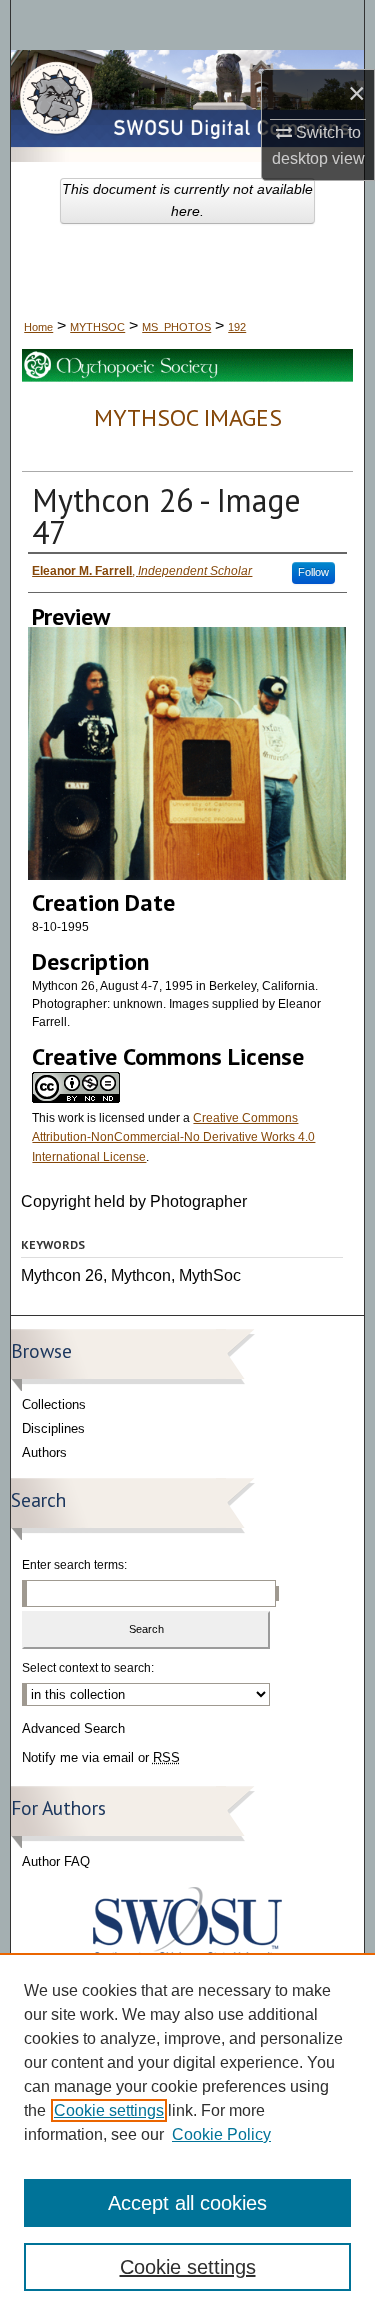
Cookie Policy (221, 2134)
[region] (187, 2134)
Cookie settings (109, 2110)
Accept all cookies (187, 2203)
